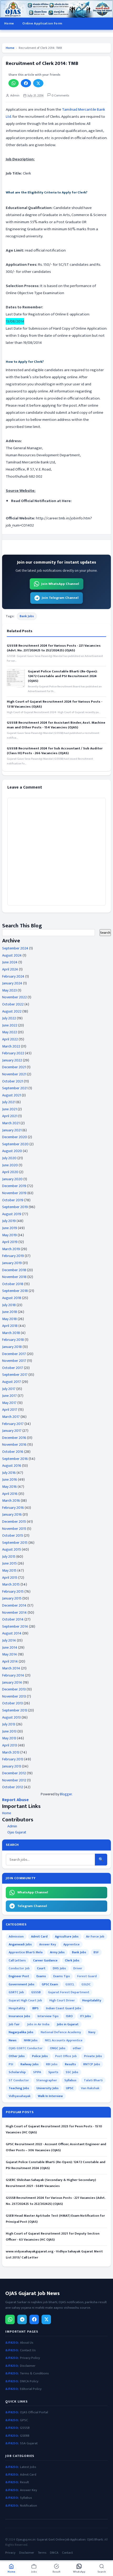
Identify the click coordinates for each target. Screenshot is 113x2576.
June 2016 (10, 1479)
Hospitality (17, 2008)
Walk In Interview (50, 2096)
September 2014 (15, 1626)
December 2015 (14, 1522)
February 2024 (13, 976)
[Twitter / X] (46, 2319)
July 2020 (9, 1158)
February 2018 (13, 1340)
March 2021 (11, 1123)
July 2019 (9, 1221)
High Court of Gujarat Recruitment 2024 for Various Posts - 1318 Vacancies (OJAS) (55, 704)
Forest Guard (87, 1976)
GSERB (25, 2436)
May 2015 (9, 1570)
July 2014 (9, 1640)
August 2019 (12, 1214)
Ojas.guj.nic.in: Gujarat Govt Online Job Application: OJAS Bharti (60, 2539)
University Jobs (48, 2088)
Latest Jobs (28, 2467)
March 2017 (11, 1417)
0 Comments (60, 96)
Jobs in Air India (38, 2024)
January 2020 (12, 1179)
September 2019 (15, 1207)
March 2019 (11, 1249)
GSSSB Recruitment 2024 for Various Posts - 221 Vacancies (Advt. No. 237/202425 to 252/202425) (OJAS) (54, 648)
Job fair (14, 2024)
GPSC (24, 2420)
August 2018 (12, 1298)
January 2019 (12, 1263)
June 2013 (9, 1731)
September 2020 (15, 1144)
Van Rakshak (90, 2088)
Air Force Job (95, 1936)
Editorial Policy (31, 2389)
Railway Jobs (30, 2064)
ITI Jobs (86, 2016)
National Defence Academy (61, 2032)
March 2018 (11, 1333)
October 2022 (13, 1004)
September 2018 (15, 1291)
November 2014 (14, 1612)
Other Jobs (17, 2056)
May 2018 (9, 1319)
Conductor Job (19, 1968)
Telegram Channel (32, 1906)
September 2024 (15, 948)
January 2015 (12, 1598)
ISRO (69, 2016)
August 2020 (12, 1151)
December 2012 (14, 1773)
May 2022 (10, 1032)
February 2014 (13, 1675)
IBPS (35, 2008)
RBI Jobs (52, 2064)
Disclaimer (28, 2366)
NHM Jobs (31, 2040)
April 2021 (10, 1116)
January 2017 (12, 1431)
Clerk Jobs (72, 1960)
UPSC (70, 2088)
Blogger (66, 1794)
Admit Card (39, 1936)
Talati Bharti (93, 2080)
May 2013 (9, 1738)
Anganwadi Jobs (20, 1944)
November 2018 (14, 1277)
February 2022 (13, 1053)
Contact (67, 2553)
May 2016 (9, 1487)
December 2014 (14, 1605)
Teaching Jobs (19, 2088)
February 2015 (13, 1591)
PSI (11, 2064)
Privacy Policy (30, 2358)
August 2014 (12, 1633)
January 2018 (12, 1347)
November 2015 (14, 1529)
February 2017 (13, 1424)
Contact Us (28, 2350)
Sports (53, 2072)
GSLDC (86, 1984)
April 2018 (10, 1326)
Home (9, 23)
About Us (27, 2343)
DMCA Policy (29, 2381)
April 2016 (10, 1494)
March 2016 (11, 1501)
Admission (16, 1936)
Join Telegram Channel (60, 598)
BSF (96, 1952)
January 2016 (12, 1514)
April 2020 (10, 1172)
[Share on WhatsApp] (14, 83)
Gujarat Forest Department (69, 1992)
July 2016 (9, 1473)
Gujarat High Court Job (25, 2000)
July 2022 (9, 1018)
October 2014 (13, 1619)
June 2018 (10, 1312)
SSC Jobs (72, 2072)
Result (24, 2482)
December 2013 (14, 1689)
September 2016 (15, 1459)
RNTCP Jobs (92, 2064)
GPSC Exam (50, 1984)
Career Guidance (45, 1960)
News (13, 2040)
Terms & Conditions (34, 2373)
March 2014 (11, 1668)
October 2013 (12, 1703)
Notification (29, 2506)
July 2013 (9, 1724)
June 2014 (10, 1647)
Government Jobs (22, 1984)
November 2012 (14, 1780)
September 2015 (15, 1543)
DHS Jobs (59, 1968)
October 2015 (13, 1535)
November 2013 (14, 1696)
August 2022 (12, 1011)
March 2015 (11, 1584)
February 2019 (13, 1256)
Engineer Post (19, 1976)
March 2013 (11, 1752)
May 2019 (9, 1235)
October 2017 (13, 1368)
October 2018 (13, 1284)
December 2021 (14, 1067)
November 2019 (14, 1193)
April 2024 (10, 969)
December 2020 (15, 1137)
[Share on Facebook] (26, 83)
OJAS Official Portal (34, 2412)
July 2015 (9, 1557)
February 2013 (13, 1759)
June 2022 (10, 1025)
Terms (42, 2553)
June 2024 (10, 962)
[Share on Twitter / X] (38, 83)
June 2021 (9, 1109)
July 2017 (9, 1389)
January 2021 (12, 1130)
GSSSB (36, 1992)
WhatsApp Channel (33, 1892)
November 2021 (14, 1074)
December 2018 (14, 1270)
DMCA (54, 2553)
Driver (78, 1968)
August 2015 (12, 1549)
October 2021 (13, 1081)
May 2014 (10, 1654)
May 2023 (9, 990)
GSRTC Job (16, 1992)
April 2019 (10, 1242)
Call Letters (17, 1960)
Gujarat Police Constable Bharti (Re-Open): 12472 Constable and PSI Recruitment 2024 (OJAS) (63, 676)
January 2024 (12, 983)
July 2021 (9, 1102)
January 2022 (12, 1060)
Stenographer (47, 2080)
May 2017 (9, 1403)
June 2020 (10, 1165)
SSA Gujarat (29, 2443)
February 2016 (13, 1508)
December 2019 (14, 1186)
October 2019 (13, 1200)
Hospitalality (92, 2000)
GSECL (70, 1984)
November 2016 (14, 1445)
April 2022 (10, 1039)
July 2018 (9, 1305)
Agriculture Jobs (67, 1936)
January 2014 (12, 1682)
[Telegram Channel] (22, 2319)
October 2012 (13, 1787)
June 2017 (9, 1396)
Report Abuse (15, 1800)
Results (70, 2064)
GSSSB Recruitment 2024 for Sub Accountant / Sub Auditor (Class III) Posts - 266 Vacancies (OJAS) (55, 751)
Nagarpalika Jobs (21, 2032)
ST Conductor (19, 2080)
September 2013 (15, 1710)
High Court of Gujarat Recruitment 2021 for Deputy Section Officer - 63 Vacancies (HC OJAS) (53, 2237)
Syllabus (70, 2080)
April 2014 (10, 1661)
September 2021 (15, 1088)
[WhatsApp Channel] (10, 2319)
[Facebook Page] (34, 2319)
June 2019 (10, 1228)
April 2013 (10, 1745)
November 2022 (14, 997)
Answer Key (48, 1944)
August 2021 (12, 1095)
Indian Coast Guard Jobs (64, 2008)
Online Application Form (42, 23)
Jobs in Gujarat (68, 2024)
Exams (41, 1976)
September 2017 (15, 1375)
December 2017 (14, 1354)
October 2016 (13, 1452)
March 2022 (11, 1046)
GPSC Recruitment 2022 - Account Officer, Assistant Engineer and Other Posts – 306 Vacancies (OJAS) (56, 2147)
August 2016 (12, 1466)
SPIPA (37, 2072)
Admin (12, 1826)
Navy (92, 2032)
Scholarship (17, 2072)
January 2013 (12, 1766)
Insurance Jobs (19, 2016)
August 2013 (11, 1717)
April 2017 (10, 1410)
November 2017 (14, 1361)
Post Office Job (66, 2056)
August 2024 (12, 955)
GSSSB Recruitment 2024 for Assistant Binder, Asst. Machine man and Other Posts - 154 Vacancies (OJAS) (56, 725)
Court (41, 1968)
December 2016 (14, 1438)
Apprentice (71, 1944)
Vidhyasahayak (20, 2096)
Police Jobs (40, 2056)
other (77, 2048)
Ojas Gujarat (17, 1832)
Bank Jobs (27, 616)
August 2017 (12, 1382)
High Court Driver (62, 2000)
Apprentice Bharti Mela (26, 1952)
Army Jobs (57, 1952)
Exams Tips (62, 1976)
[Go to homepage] (56, 9)
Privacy (10, 2553)
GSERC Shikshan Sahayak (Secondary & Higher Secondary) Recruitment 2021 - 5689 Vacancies (51, 2183)
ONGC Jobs (58, 2048)
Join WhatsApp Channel (60, 584)
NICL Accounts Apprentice (64, 2040)
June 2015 (9, 1563)
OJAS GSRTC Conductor (26, 2048)
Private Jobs (93, 2056)
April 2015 (10, 1578)
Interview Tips (48, 2016)
